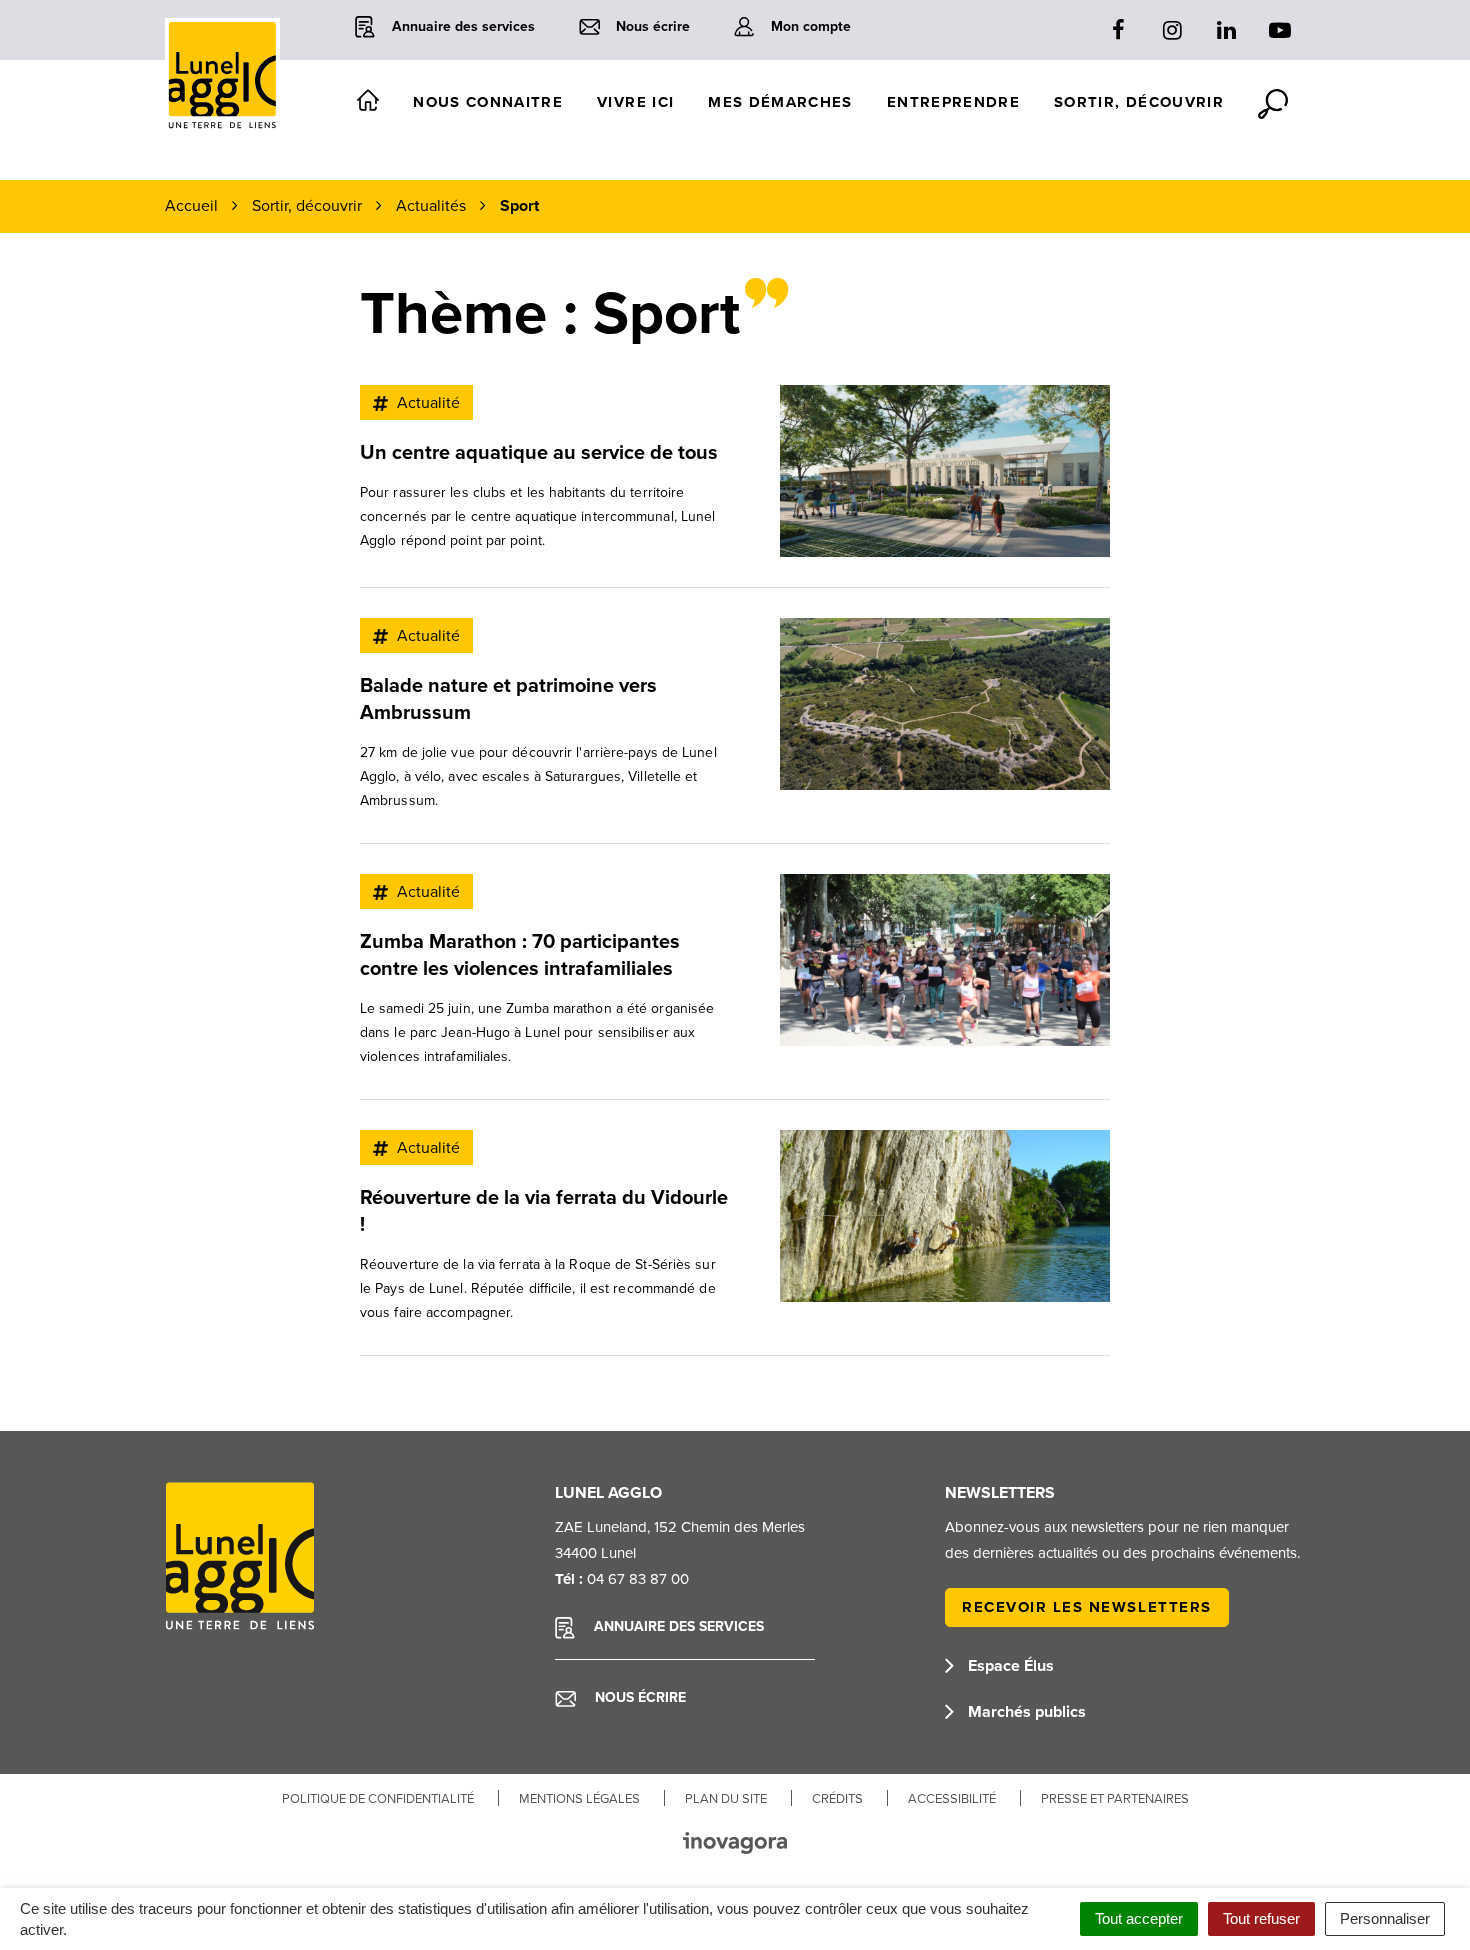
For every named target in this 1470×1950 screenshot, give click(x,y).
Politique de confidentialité (378, 1799)
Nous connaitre (488, 102)
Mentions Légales (579, 1799)
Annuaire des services (677, 1626)
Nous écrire (638, 1697)
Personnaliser (1385, 1918)
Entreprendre (953, 102)
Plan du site (726, 1799)
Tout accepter (1139, 1918)
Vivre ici (635, 102)
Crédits (837, 1799)
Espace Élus (1009, 1666)
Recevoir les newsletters (1087, 1607)
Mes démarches (780, 102)
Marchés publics (1025, 1712)
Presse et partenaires (1115, 1799)
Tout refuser (1261, 1918)
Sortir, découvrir (1139, 102)
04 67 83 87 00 (638, 1579)
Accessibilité (952, 1799)
